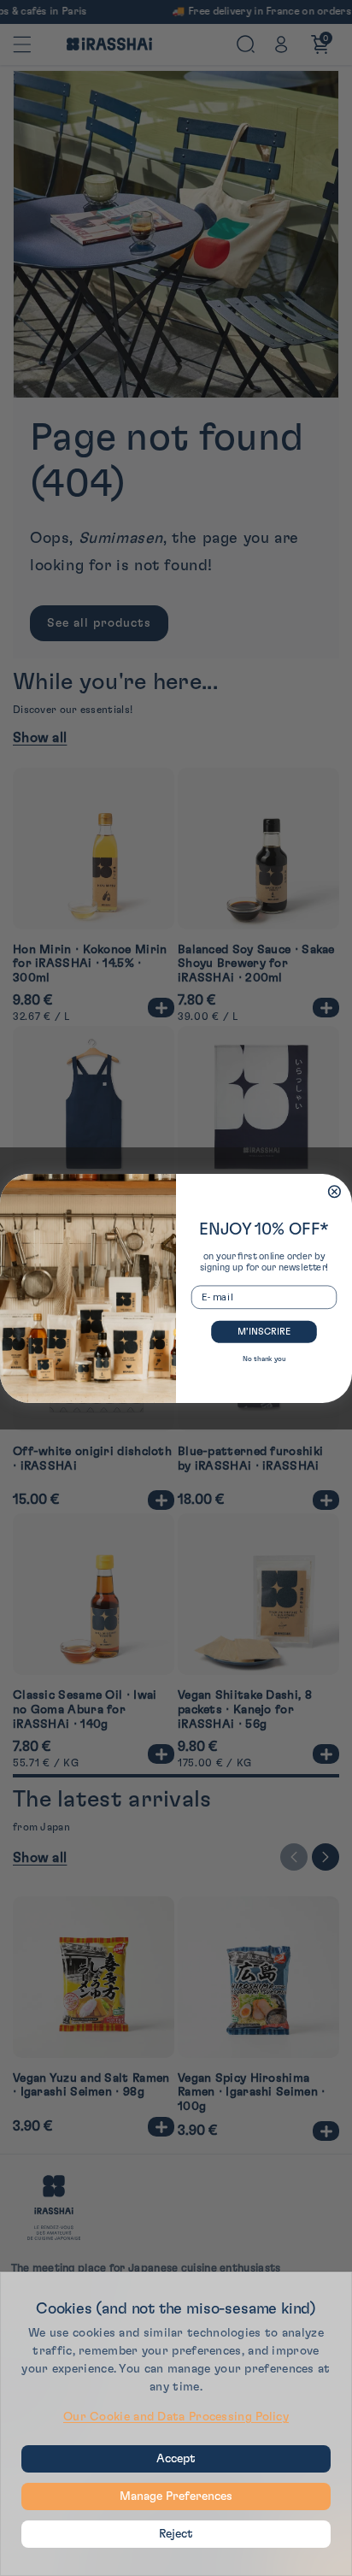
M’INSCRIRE (264, 1331)
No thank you (264, 1359)
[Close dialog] (335, 1191)
